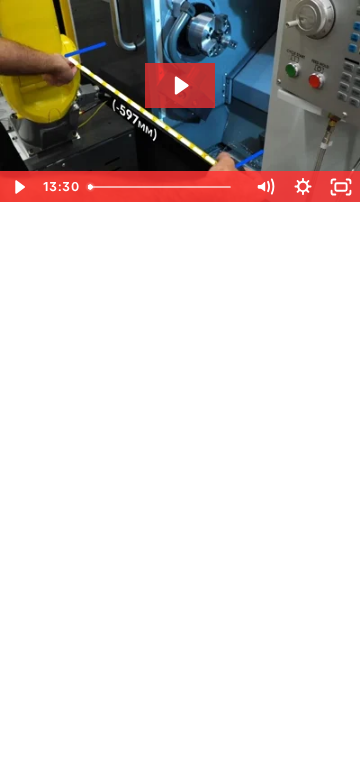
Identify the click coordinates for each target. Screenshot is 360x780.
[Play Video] (19, 187)
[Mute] (265, 187)
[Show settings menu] (303, 187)
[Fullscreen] (341, 187)
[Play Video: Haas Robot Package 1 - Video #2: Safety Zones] (180, 85)
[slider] (163, 187)
